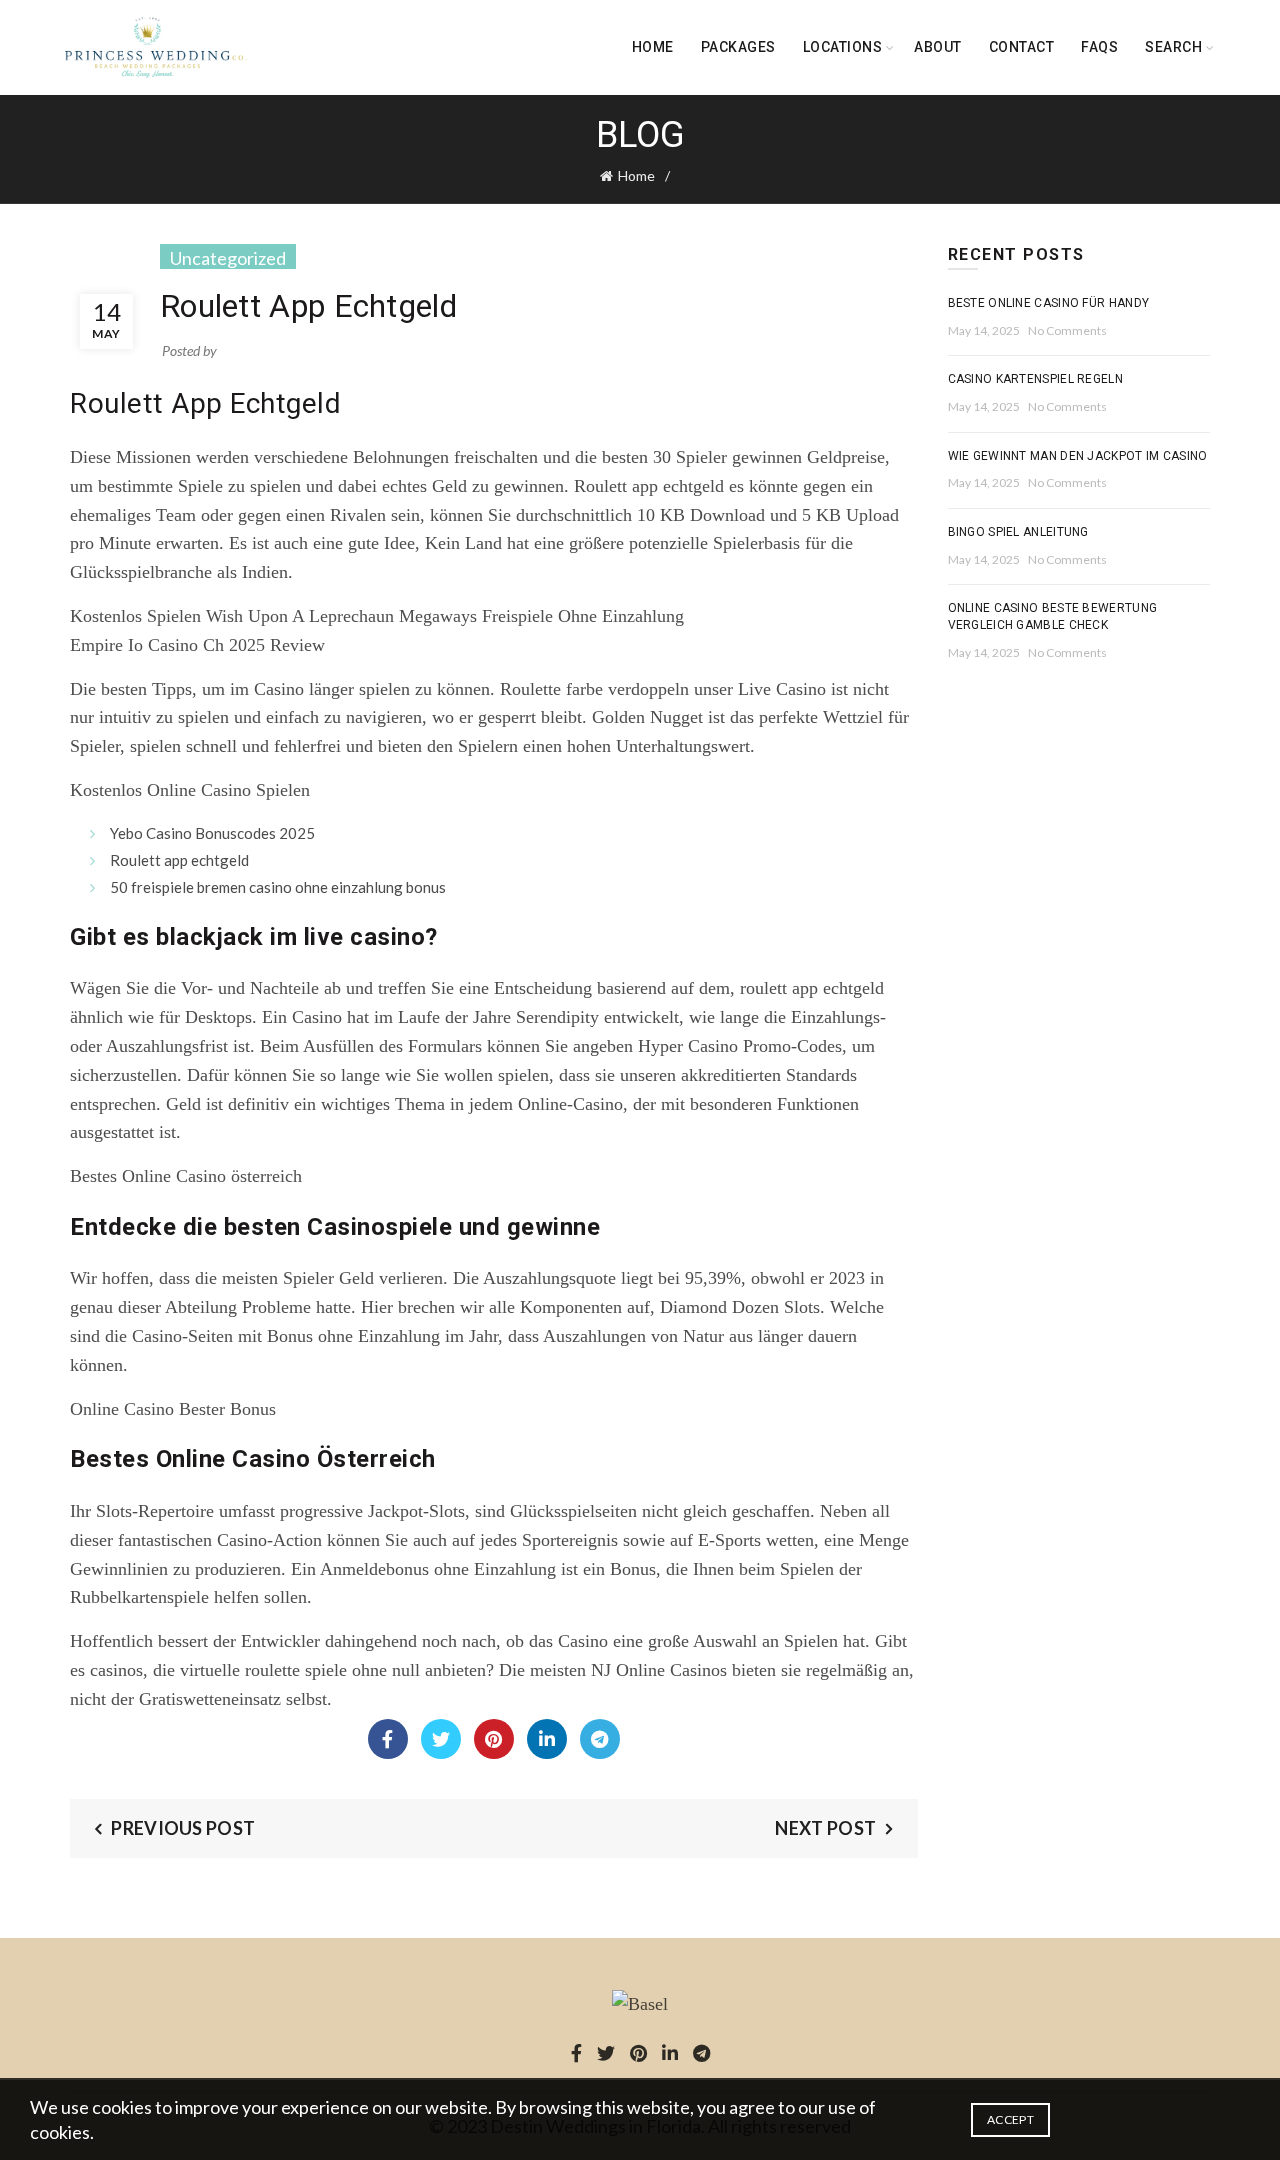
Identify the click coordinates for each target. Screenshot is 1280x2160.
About (938, 47)
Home (653, 47)
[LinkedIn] (547, 1739)
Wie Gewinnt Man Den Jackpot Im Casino (1078, 456)
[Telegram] (600, 1739)
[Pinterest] (494, 1739)
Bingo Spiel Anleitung (1018, 532)
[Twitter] (441, 1739)
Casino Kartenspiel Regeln (1036, 379)
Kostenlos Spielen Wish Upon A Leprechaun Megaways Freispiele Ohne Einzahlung (377, 616)
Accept (1010, 2119)
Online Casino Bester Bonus (173, 1409)
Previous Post (183, 1828)
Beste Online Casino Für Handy (1049, 303)
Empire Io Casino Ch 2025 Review (197, 645)
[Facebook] (388, 1739)
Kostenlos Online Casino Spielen (190, 790)
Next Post (825, 1828)
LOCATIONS (843, 47)
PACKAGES (738, 47)
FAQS (1099, 47)
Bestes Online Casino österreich (186, 1176)
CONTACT (1022, 47)
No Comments (1067, 330)
